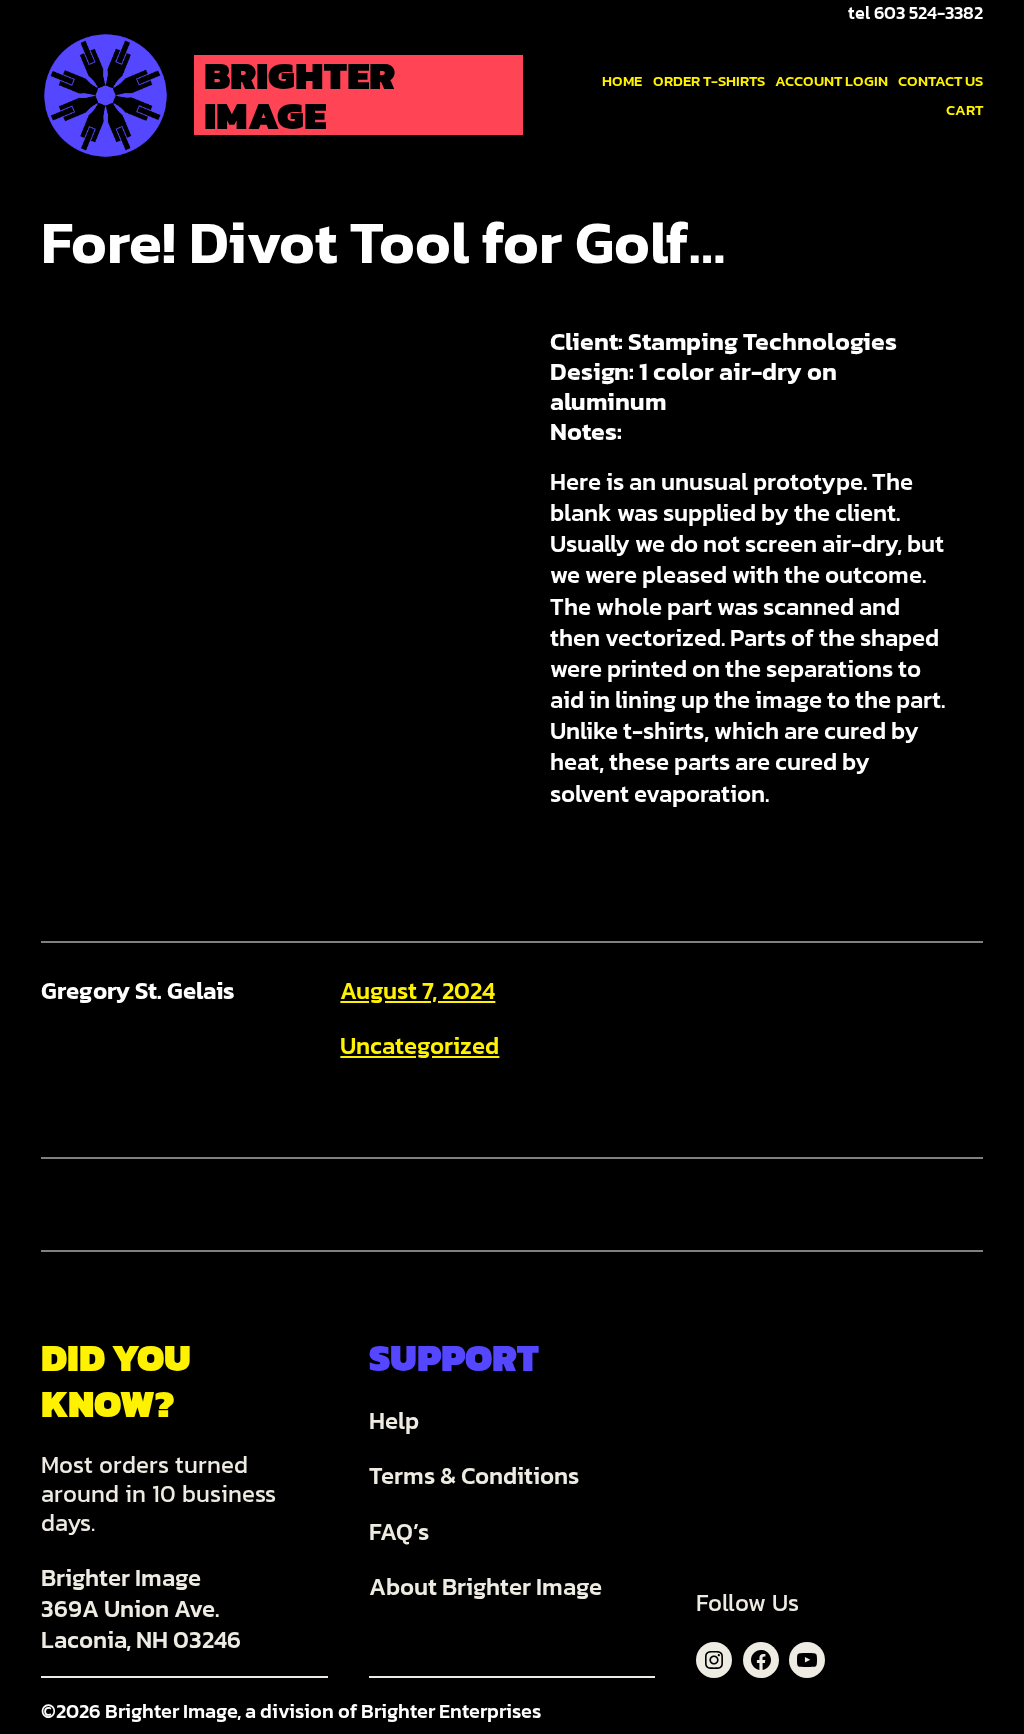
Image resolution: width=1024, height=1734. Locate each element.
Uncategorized (419, 1045)
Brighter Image (299, 95)
